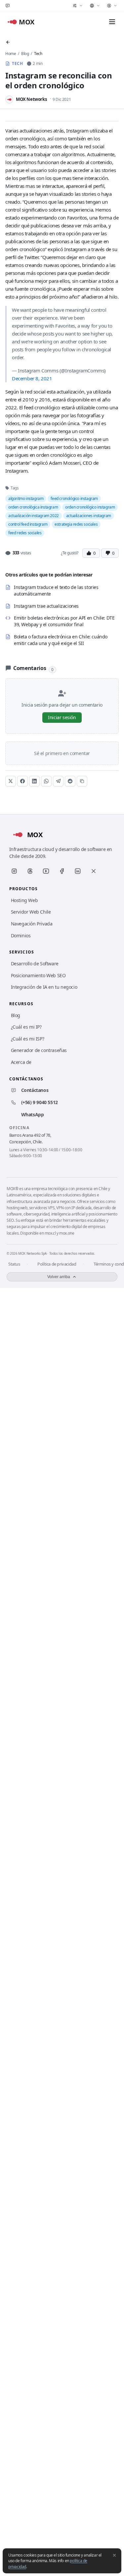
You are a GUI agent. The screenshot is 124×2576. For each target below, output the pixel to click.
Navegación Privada (32, 924)
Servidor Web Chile (31, 912)
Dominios (21, 936)
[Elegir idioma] (95, 6)
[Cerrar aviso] (114, 2555)
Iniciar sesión (62, 717)
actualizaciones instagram (89, 516)
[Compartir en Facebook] (22, 781)
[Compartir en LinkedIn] (34, 781)
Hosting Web (24, 900)
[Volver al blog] (8, 42)
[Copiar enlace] (82, 781)
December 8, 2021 (32, 378)
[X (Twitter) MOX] (94, 871)
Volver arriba (59, 1277)
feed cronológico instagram (74, 498)
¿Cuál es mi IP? (26, 1027)
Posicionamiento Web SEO (38, 975)
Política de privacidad (57, 1264)
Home (11, 54)
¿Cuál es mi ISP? (28, 1039)
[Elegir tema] (78, 6)
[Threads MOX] (30, 871)
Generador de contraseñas (39, 1050)
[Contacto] (8, 6)
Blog (25, 54)
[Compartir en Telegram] (58, 781)
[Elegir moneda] (112, 6)
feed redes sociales (25, 533)
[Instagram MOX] (14, 871)
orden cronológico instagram (90, 507)
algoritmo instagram (26, 498)
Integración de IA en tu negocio (44, 987)
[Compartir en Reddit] (70, 781)
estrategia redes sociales (76, 524)
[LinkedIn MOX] (78, 871)
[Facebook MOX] (62, 871)
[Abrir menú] (112, 22)
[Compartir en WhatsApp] (46, 781)
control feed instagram (28, 524)
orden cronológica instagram (33, 507)
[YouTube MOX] (46, 871)
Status (14, 1264)
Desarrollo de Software (35, 964)
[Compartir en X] (11, 781)
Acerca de (21, 1062)
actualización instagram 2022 (34, 516)
